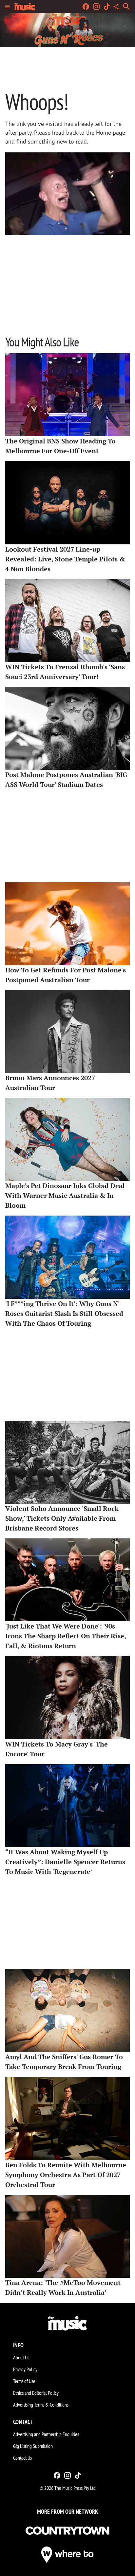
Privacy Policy (25, 2369)
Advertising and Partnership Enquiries (46, 2434)
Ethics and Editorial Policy (36, 2393)
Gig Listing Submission (33, 2446)
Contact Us (22, 2458)
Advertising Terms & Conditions (41, 2405)
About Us (21, 2357)
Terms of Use (24, 2381)
